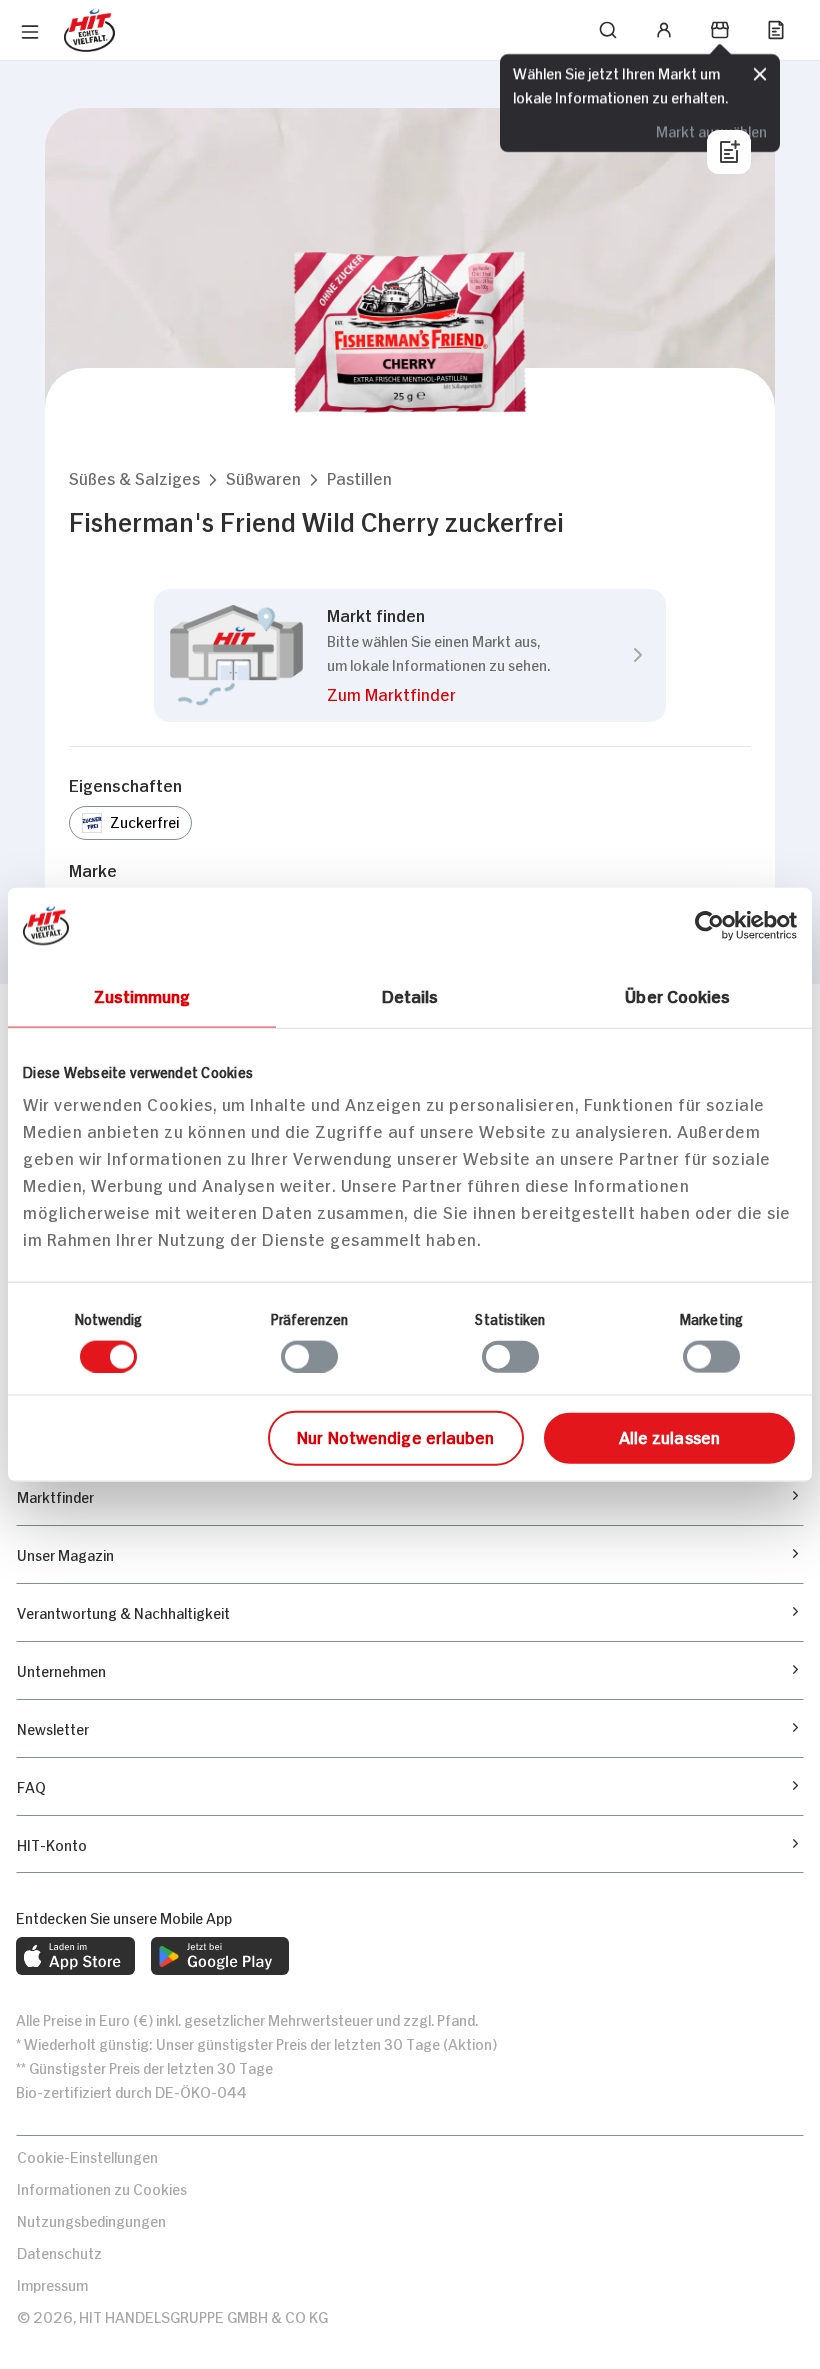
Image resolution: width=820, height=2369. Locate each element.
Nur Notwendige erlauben (395, 1436)
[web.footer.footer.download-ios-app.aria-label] (75, 1956)
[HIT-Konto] (664, 30)
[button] (134, 477)
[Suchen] (608, 30)
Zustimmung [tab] (142, 994)
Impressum (52, 2283)
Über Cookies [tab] (677, 994)
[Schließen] (760, 75)
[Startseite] (89, 30)
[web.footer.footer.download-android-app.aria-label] (220, 1956)
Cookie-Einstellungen (87, 2155)
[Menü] (30, 32)
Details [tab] (410, 994)
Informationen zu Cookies (102, 2187)
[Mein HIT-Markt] (720, 30)
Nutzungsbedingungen (91, 2219)
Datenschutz (59, 2251)
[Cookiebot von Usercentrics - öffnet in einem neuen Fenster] (709, 925)
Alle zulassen (669, 1436)
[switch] (309, 1356)
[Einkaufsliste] (776, 30)
